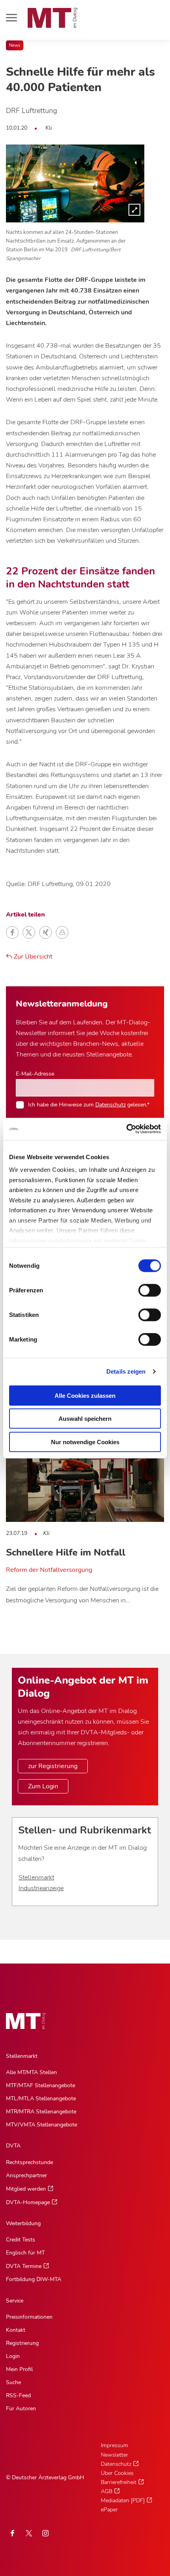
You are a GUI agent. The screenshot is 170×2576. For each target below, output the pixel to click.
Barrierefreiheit (119, 2482)
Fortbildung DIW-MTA (34, 2279)
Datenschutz (110, 1104)
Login (13, 2356)
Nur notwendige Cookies (85, 1442)
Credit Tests (21, 2240)
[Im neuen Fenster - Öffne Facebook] (12, 2533)
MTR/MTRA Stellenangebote (41, 2112)
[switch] (143, 1288)
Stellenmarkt (36, 1877)
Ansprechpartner (26, 2175)
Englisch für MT (25, 2253)
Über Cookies (117, 2473)
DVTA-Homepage (28, 2202)
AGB (107, 2491)
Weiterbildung (23, 2223)
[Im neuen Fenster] (29, 2533)
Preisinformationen (29, 2317)
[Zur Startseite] (53, 18)
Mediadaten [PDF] (123, 2500)
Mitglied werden (26, 2189)
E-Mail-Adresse (35, 1074)
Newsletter (114, 2455)
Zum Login (43, 1786)
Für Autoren (21, 2409)
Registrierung (22, 2343)
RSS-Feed (18, 2395)
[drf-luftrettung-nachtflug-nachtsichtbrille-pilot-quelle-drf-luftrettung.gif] (75, 183)
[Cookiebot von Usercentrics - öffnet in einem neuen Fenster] (126, 1129)
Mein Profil (19, 2369)
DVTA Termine (24, 2266)
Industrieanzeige (41, 1888)
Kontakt (16, 2330)
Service (15, 2301)
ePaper (109, 2510)
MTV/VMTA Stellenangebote (42, 2125)
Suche (13, 2382)
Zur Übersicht (32, 957)
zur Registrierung (53, 1766)
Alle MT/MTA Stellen (31, 2072)
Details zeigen (126, 1371)
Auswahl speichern (85, 1419)
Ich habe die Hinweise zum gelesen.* (89, 1104)
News (15, 45)
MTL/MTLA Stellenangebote (41, 2099)
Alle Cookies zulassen (85, 1395)
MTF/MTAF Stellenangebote (41, 2085)
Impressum (114, 2445)
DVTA (13, 2146)
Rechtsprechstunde (29, 2162)
